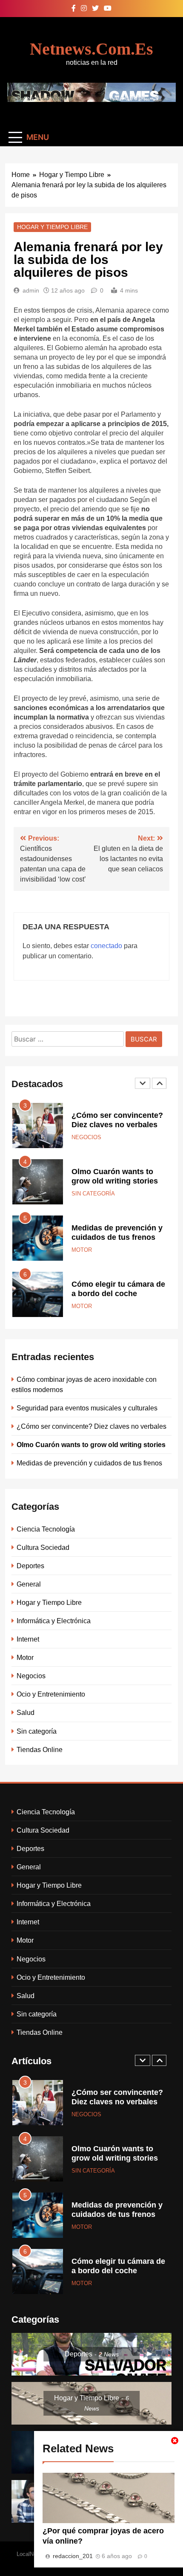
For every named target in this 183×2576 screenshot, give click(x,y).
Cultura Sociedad (43, 1547)
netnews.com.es (91, 49)
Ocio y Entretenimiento (51, 1694)
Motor (82, 1250)
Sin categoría (93, 1194)
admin (31, 290)
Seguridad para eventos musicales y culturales (87, 1408)
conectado (106, 946)
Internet (28, 1639)
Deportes (30, 1566)
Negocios (86, 1137)
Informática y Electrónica (54, 1621)
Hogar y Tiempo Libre (52, 227)
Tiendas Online (40, 1749)
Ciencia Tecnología (46, 1529)
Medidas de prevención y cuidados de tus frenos (89, 1463)
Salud (26, 1712)
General (29, 1584)
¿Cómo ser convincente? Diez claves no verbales (91, 1426)
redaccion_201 (73, 2556)
